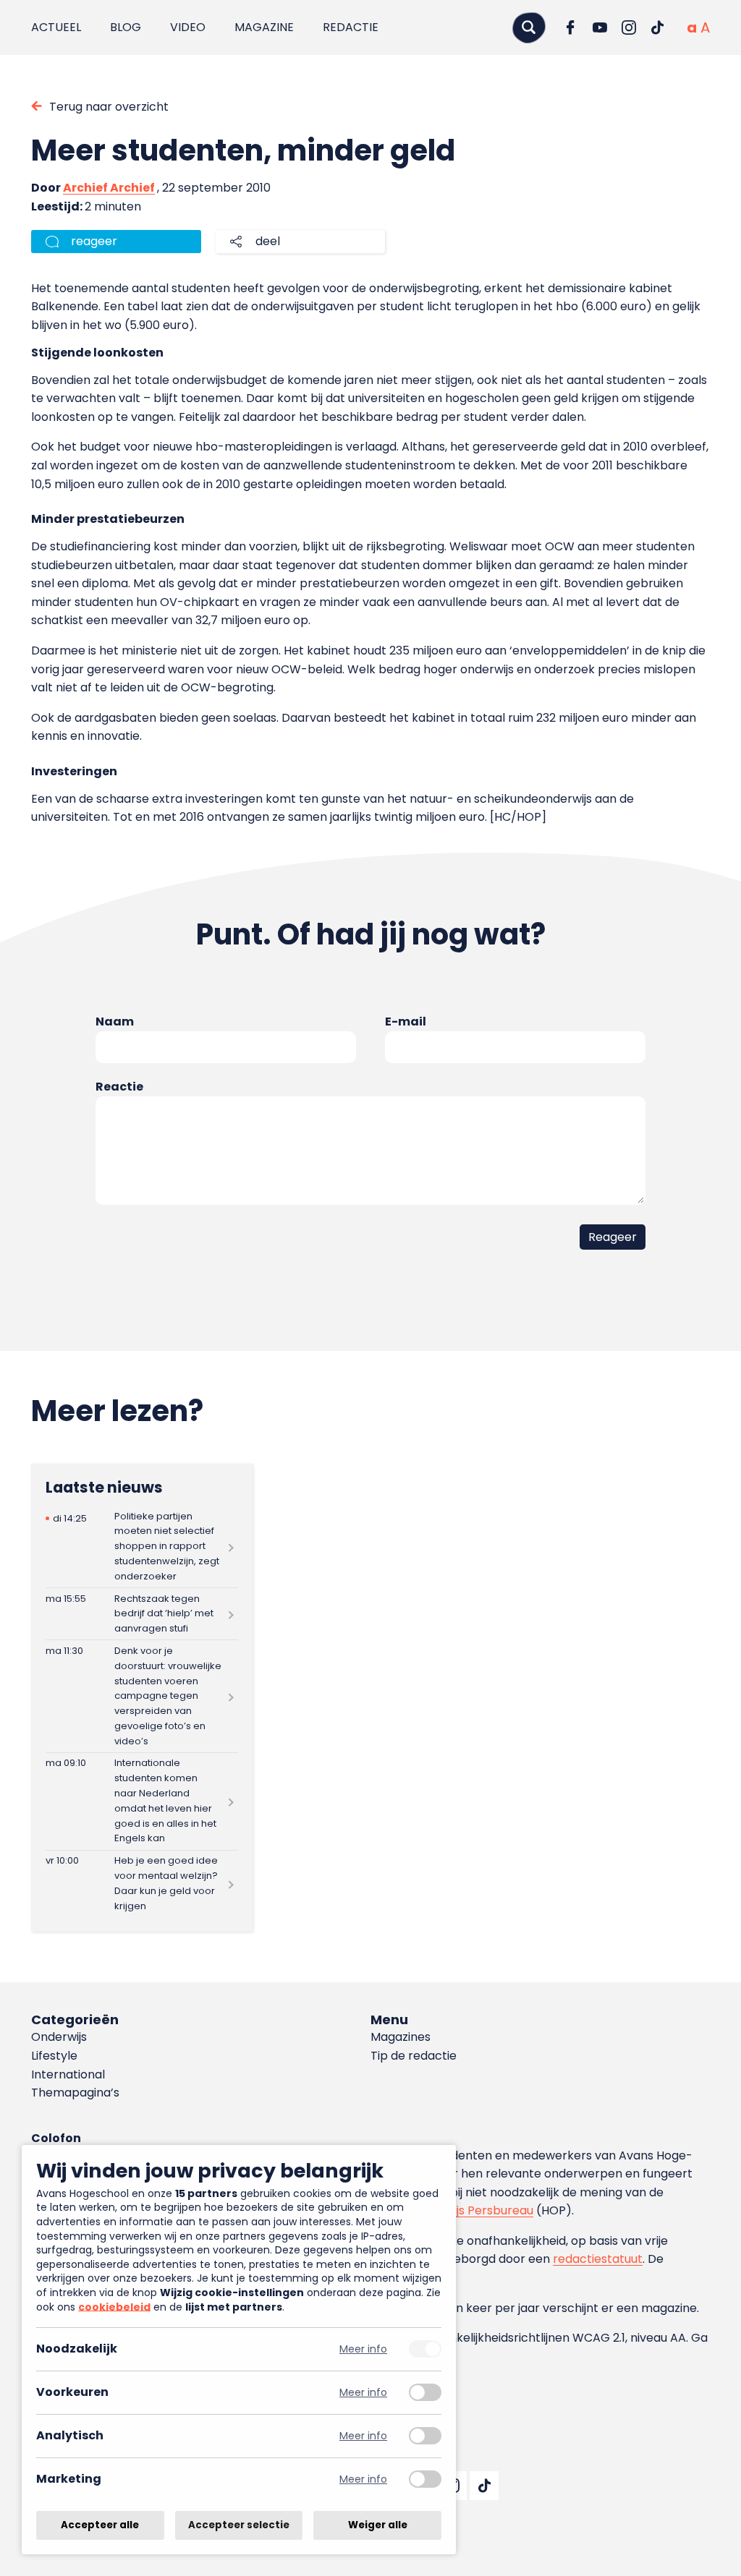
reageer (94, 241)
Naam (115, 1022)
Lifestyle (54, 2056)
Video (188, 27)
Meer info (363, 2349)
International (68, 2074)
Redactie (351, 27)
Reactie (119, 1087)
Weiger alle (378, 2525)
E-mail (406, 1022)
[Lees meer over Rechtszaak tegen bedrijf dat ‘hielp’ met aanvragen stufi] (142, 1614)
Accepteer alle (100, 2525)
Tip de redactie (414, 2056)
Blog (126, 27)
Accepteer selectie (239, 2525)
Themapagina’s (75, 2093)
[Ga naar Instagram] (629, 27)
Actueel (56, 27)
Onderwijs (59, 2037)
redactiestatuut (598, 2259)
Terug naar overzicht (109, 107)
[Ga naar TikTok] (658, 27)
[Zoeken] (529, 27)
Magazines (401, 2037)
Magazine (264, 27)
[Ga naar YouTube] (600, 27)
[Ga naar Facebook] (571, 27)
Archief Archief (109, 188)
